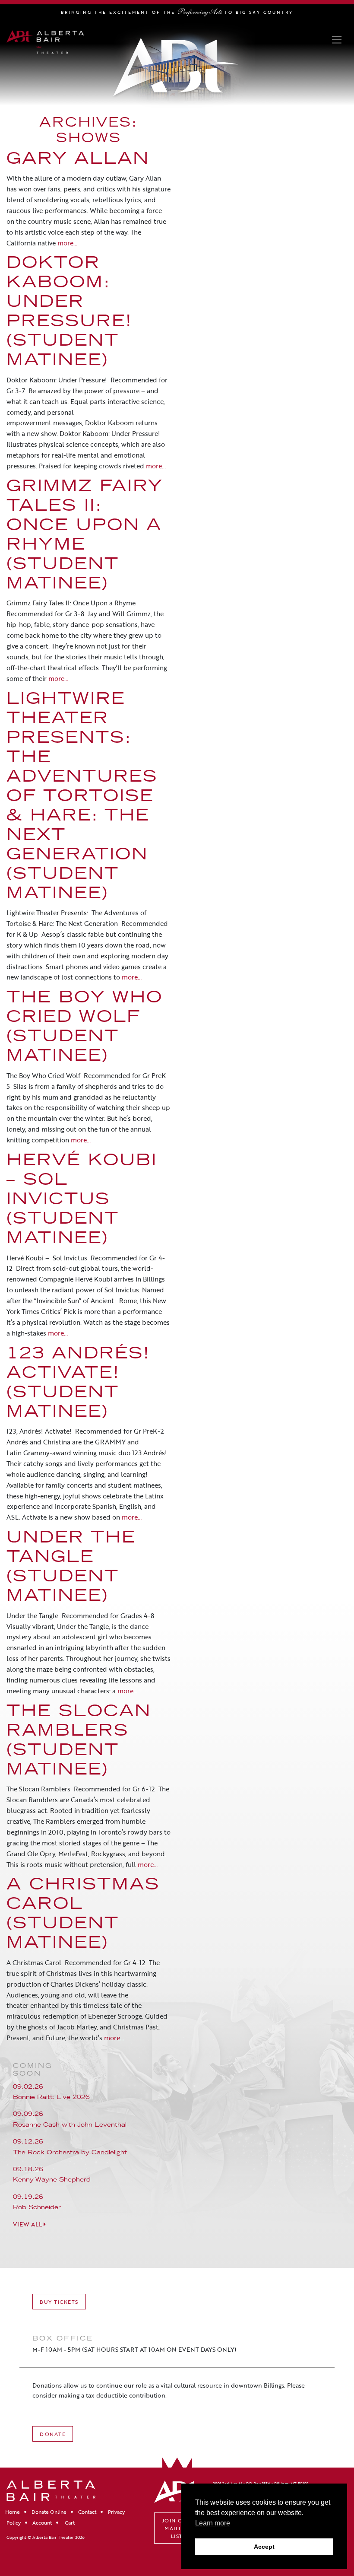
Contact (87, 2512)
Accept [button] (264, 2547)
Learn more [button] (213, 2523)
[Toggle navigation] (337, 40)
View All (28, 2224)
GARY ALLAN (78, 160)
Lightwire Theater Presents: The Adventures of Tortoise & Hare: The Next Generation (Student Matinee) (82, 797)
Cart (69, 2522)
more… (66, 243)
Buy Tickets (59, 2302)
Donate (53, 2434)
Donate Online (49, 2512)
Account (42, 2522)
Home (13, 2512)
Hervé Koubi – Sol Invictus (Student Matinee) (82, 1201)
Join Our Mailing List (177, 2528)
